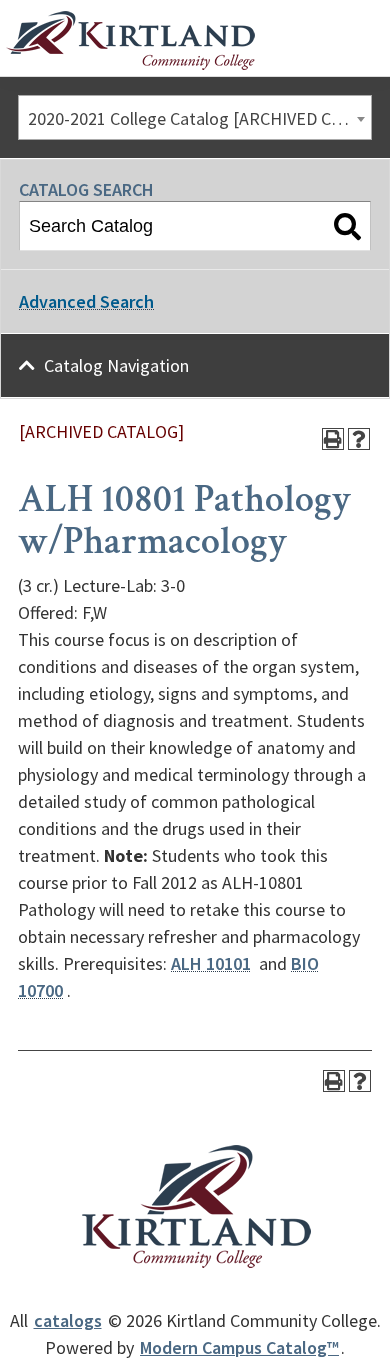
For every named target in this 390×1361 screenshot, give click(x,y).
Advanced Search (86, 301)
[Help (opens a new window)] (359, 439)
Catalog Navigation (116, 365)
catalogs (68, 1320)
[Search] (347, 226)
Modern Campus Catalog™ (239, 1347)
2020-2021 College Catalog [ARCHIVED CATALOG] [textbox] (199, 118)
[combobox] (195, 117)
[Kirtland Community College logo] (130, 41)
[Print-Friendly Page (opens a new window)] (333, 439)
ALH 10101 (211, 963)
